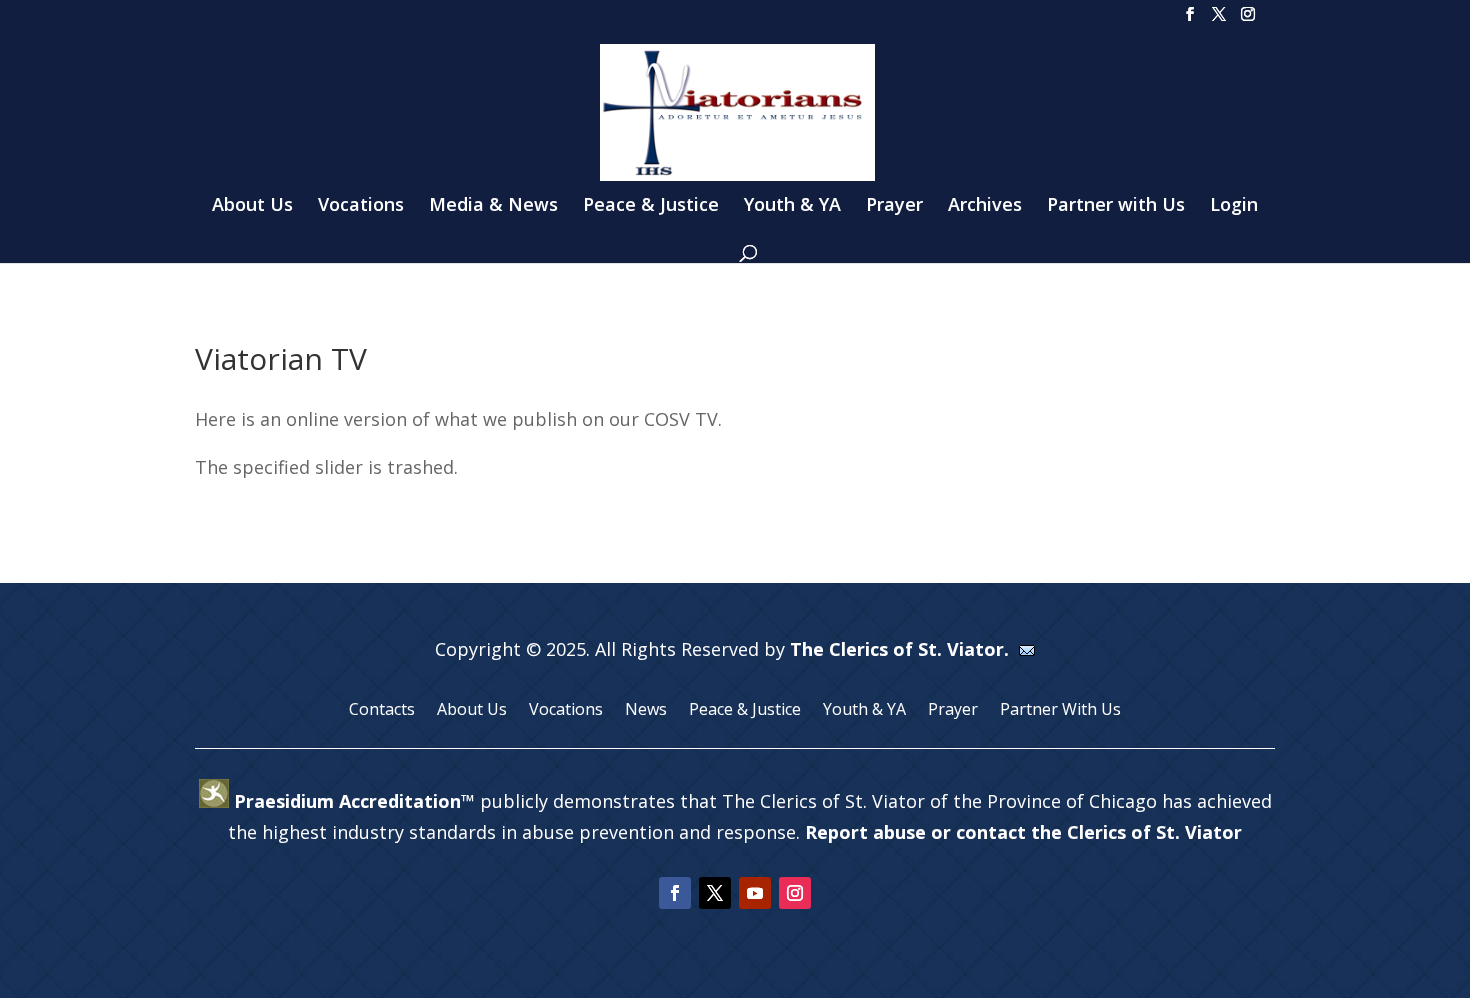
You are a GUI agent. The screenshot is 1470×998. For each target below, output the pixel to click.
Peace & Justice (651, 206)
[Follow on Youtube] (755, 893)
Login (1234, 206)
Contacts (382, 711)
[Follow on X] (715, 893)
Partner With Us (1060, 711)
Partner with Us (1116, 206)
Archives (985, 206)
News (646, 711)
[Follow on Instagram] (795, 893)
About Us (252, 206)
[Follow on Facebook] (675, 893)
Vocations (361, 206)
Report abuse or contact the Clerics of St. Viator (1023, 832)
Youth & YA (792, 206)
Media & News (493, 206)
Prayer (894, 206)
